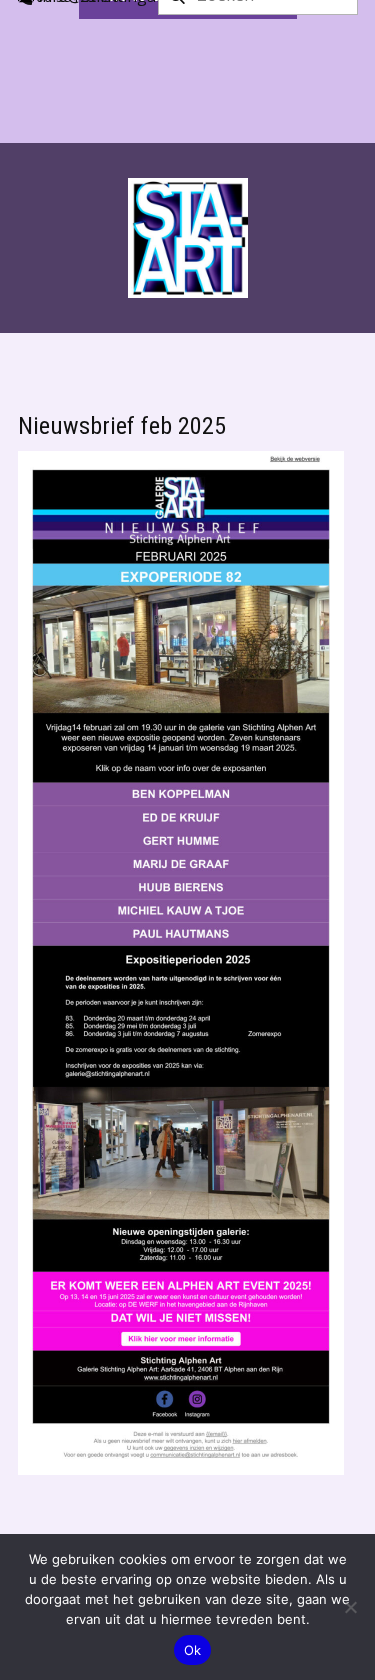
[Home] (188, 238)
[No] (350, 1607)
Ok (193, 1650)
